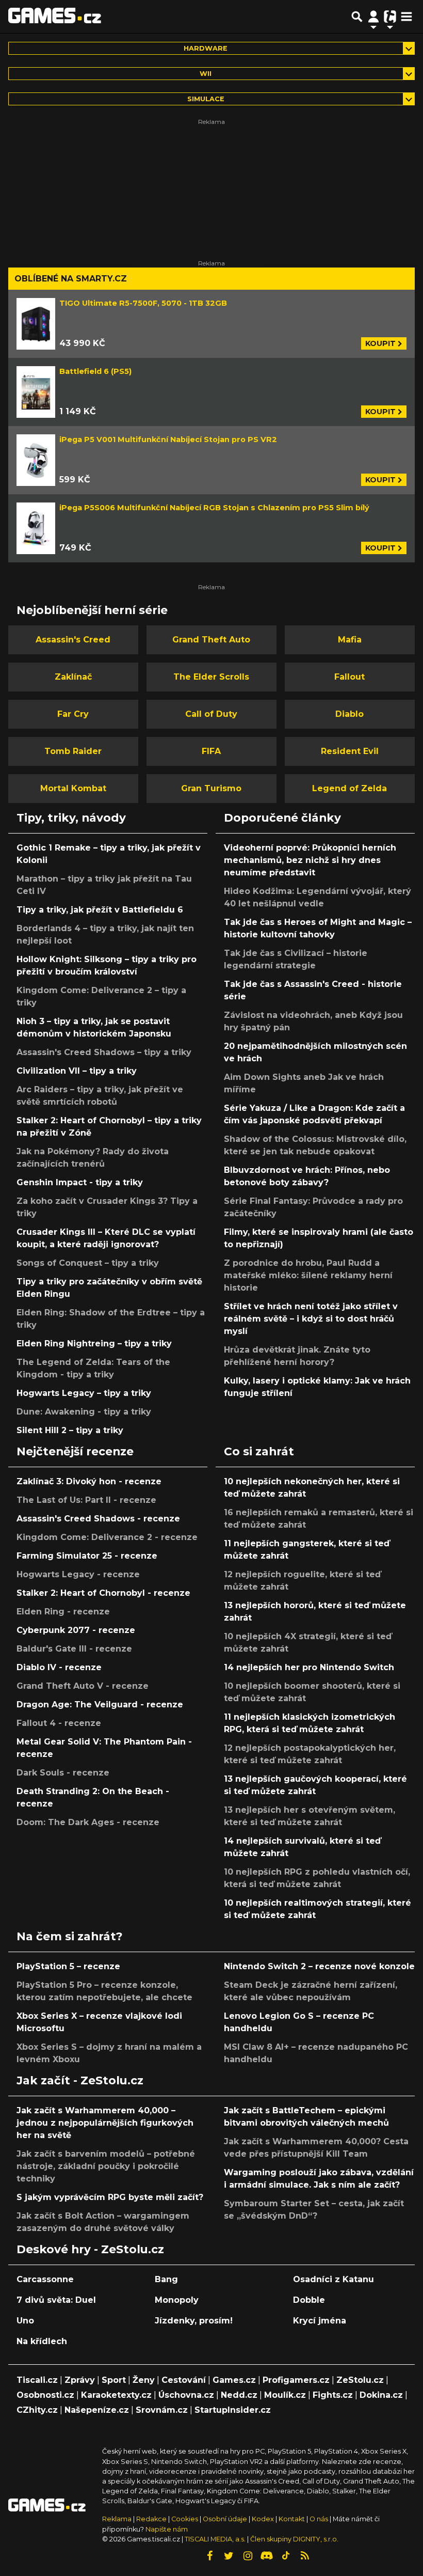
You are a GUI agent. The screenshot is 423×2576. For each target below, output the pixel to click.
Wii (206, 74)
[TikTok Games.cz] (286, 2556)
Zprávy (80, 2380)
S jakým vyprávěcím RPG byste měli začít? (110, 2197)
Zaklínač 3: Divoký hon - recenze (89, 1481)
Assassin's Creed (73, 640)
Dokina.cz (381, 2395)
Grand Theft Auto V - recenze (83, 1686)
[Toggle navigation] (406, 17)
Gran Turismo (211, 788)
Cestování (184, 2380)
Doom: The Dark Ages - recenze (88, 1822)
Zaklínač (73, 677)
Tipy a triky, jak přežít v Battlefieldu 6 (100, 910)
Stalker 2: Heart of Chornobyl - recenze (103, 1593)
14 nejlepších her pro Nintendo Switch (309, 1667)
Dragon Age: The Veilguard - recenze (100, 1705)
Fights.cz (333, 2395)
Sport (114, 2380)
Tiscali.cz (37, 2380)
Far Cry (73, 714)
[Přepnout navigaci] (373, 17)
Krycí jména (320, 2321)
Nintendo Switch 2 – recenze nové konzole (319, 1966)
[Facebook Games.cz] (209, 2556)
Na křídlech (42, 2341)
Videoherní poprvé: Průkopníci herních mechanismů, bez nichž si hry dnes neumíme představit (310, 860)
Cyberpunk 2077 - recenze (76, 1630)
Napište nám (167, 2529)
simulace (206, 99)
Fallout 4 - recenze (59, 1723)
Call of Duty (211, 714)
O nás (320, 2519)
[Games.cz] (55, 17)
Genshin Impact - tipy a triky (80, 1182)
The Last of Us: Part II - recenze (86, 1500)
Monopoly (177, 2300)
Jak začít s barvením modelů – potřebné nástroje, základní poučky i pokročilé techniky (106, 2166)
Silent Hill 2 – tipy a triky (70, 1430)
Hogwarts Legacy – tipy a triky (84, 1393)
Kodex (264, 2519)
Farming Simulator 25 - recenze (87, 1556)
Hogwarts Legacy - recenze (78, 1574)
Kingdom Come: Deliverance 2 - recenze (107, 1537)
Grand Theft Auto (211, 640)
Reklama (117, 2519)
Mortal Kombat (73, 788)
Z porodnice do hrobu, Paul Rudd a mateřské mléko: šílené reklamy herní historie (308, 1275)
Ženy (144, 2380)
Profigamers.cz (296, 2380)
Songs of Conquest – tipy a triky (88, 1263)
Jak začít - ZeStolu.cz (80, 2080)
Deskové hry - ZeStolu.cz (90, 2249)
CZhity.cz (37, 2410)
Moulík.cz (285, 2395)
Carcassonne (45, 2279)
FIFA (211, 751)
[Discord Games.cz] (267, 2556)
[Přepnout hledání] (357, 17)
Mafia (350, 640)
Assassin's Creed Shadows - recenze (98, 1519)
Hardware (206, 48)
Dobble (309, 2300)
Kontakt (292, 2519)
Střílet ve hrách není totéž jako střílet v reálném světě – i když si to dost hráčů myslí (311, 1319)
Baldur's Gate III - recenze (74, 1649)
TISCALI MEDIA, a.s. (215, 2539)
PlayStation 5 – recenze (68, 1966)
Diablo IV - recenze (59, 1667)
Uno (25, 2321)
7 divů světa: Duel (56, 2300)
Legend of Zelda (349, 788)
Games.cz (234, 2380)
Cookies (185, 2519)
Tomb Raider (73, 751)
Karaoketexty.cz (116, 2395)
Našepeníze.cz (97, 2410)
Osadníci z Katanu (333, 2279)
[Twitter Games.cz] (229, 2556)
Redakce (151, 2519)
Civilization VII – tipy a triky (77, 1071)
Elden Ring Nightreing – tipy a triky (94, 1344)
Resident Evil (350, 751)
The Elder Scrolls (211, 677)
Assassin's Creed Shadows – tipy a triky (104, 1052)
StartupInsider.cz (233, 2410)
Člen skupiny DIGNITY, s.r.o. (294, 2539)
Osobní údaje (225, 2519)
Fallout (349, 677)
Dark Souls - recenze (63, 1773)
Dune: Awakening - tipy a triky (84, 1412)
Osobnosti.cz (45, 2395)
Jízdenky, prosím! (194, 2321)
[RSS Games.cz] (305, 2556)
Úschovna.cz (186, 2395)
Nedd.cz (239, 2395)
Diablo (349, 714)
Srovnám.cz (162, 2410)
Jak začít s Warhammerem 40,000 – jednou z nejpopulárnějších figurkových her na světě (105, 2123)
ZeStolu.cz (360, 2380)
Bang (166, 2279)
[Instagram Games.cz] (248, 2556)
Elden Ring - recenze (63, 1612)
